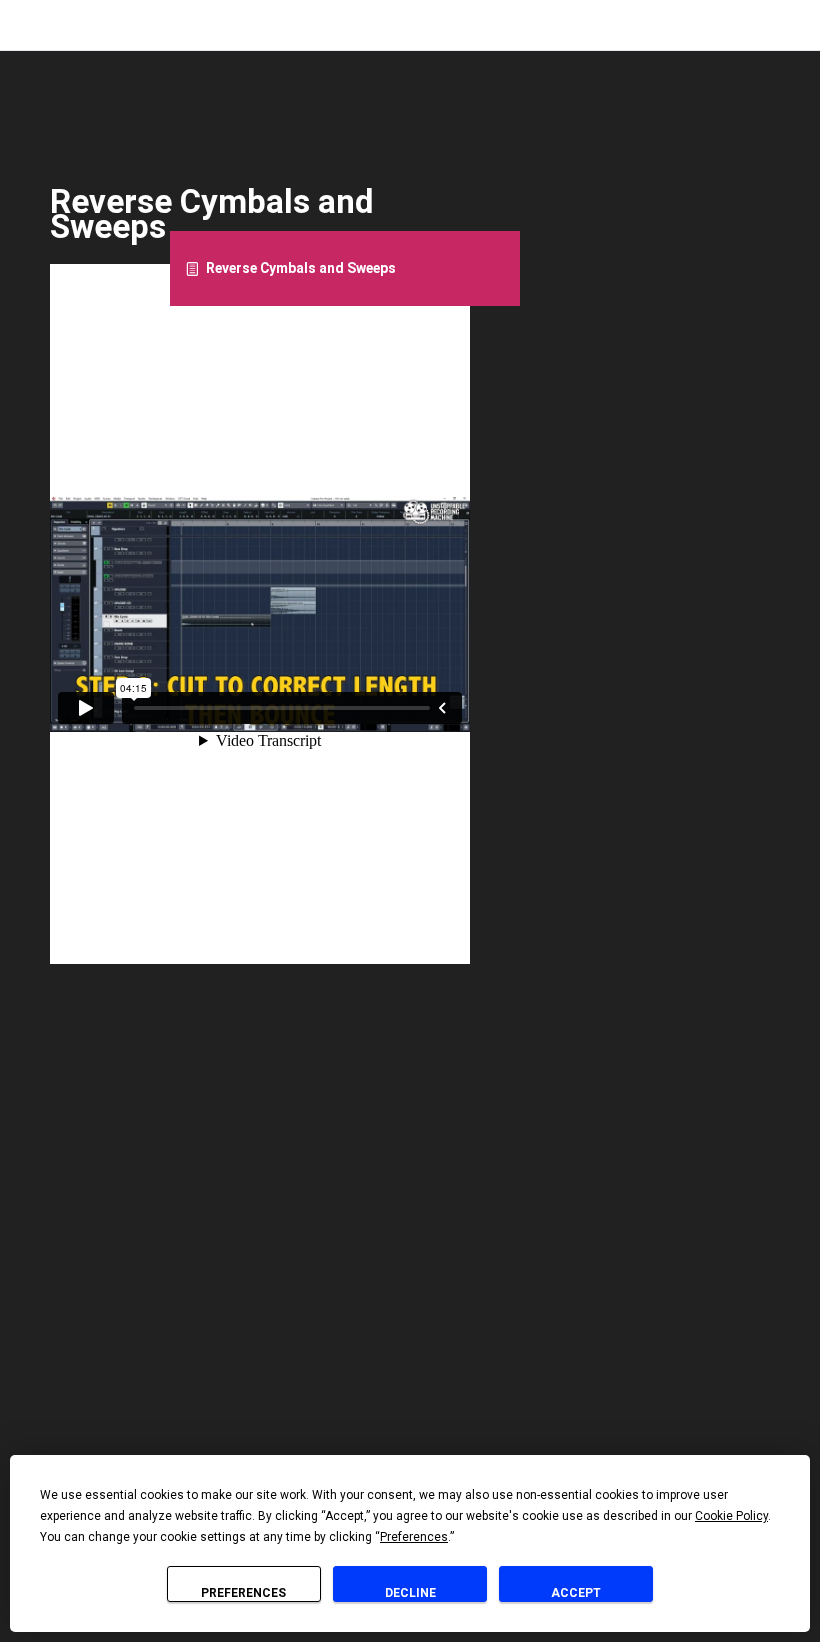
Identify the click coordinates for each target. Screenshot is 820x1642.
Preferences (243, 1593)
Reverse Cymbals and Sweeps (301, 268)
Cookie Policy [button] (731, 1516)
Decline (410, 1593)
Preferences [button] (414, 1537)
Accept (576, 1593)
